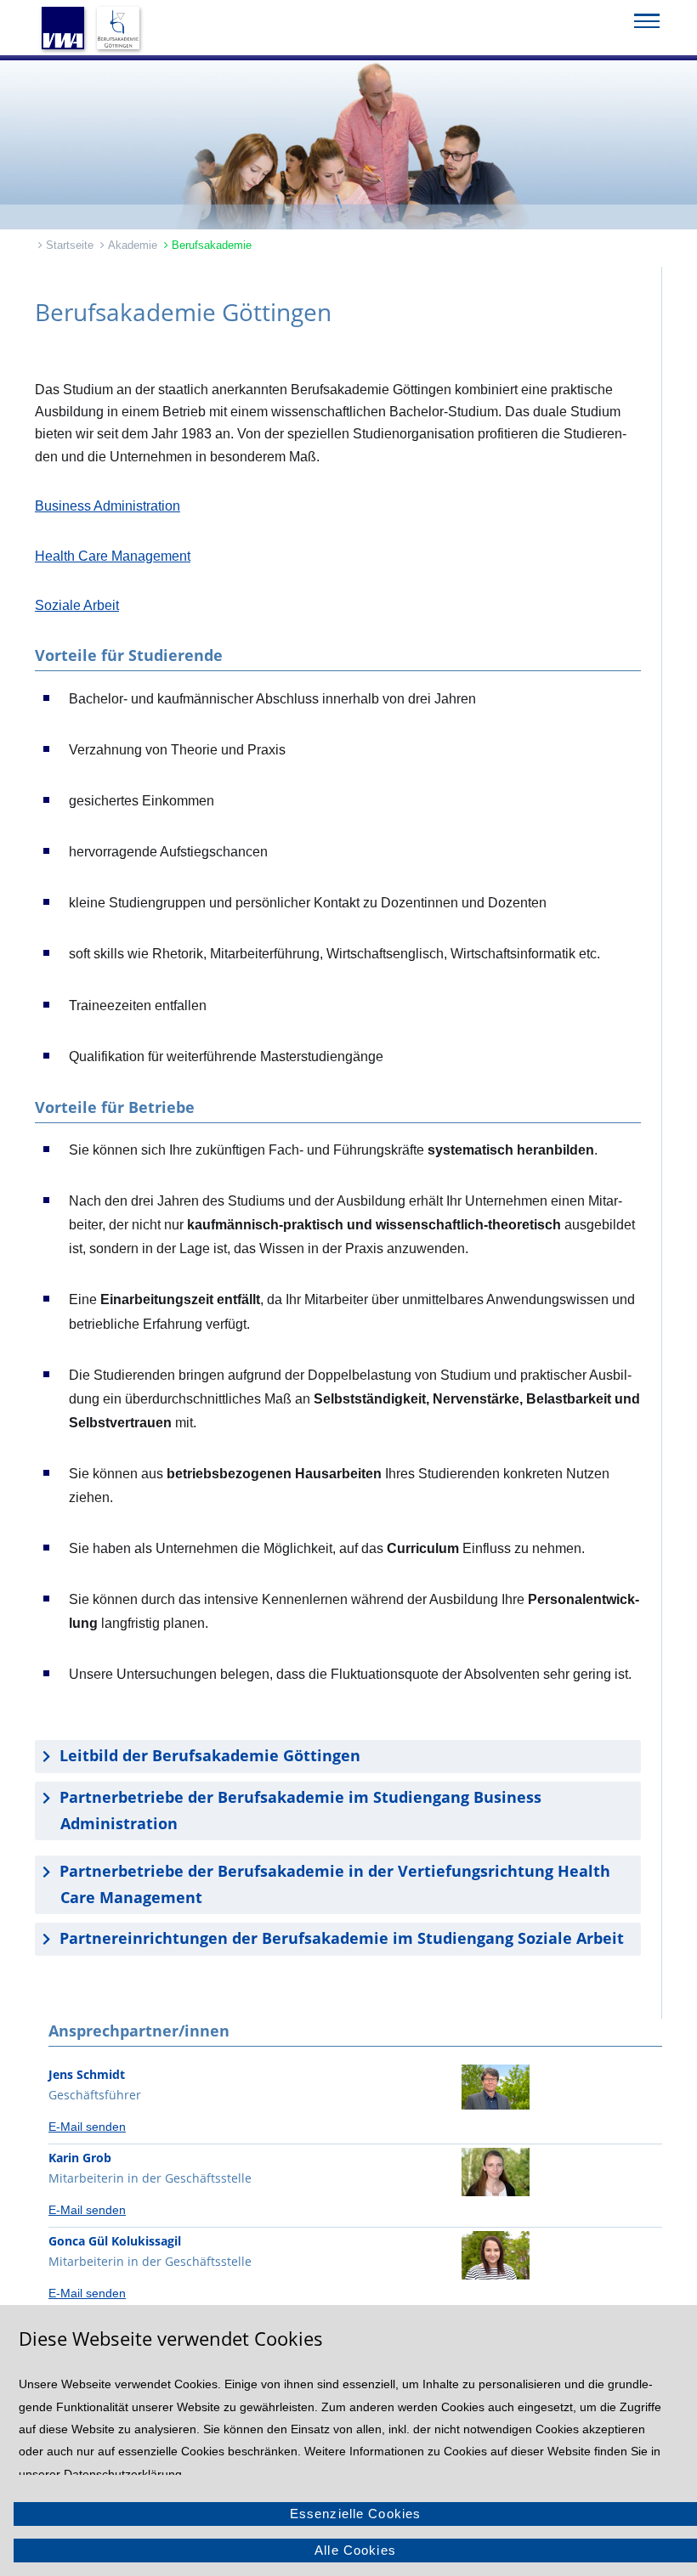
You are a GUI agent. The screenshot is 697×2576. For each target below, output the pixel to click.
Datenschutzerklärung (123, 2474)
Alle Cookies (355, 2550)
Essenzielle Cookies (356, 2514)
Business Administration (108, 506)
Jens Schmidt (87, 2074)
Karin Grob (80, 2158)
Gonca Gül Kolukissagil (115, 2241)
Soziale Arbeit (77, 605)
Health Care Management (113, 556)
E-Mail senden (87, 2127)
